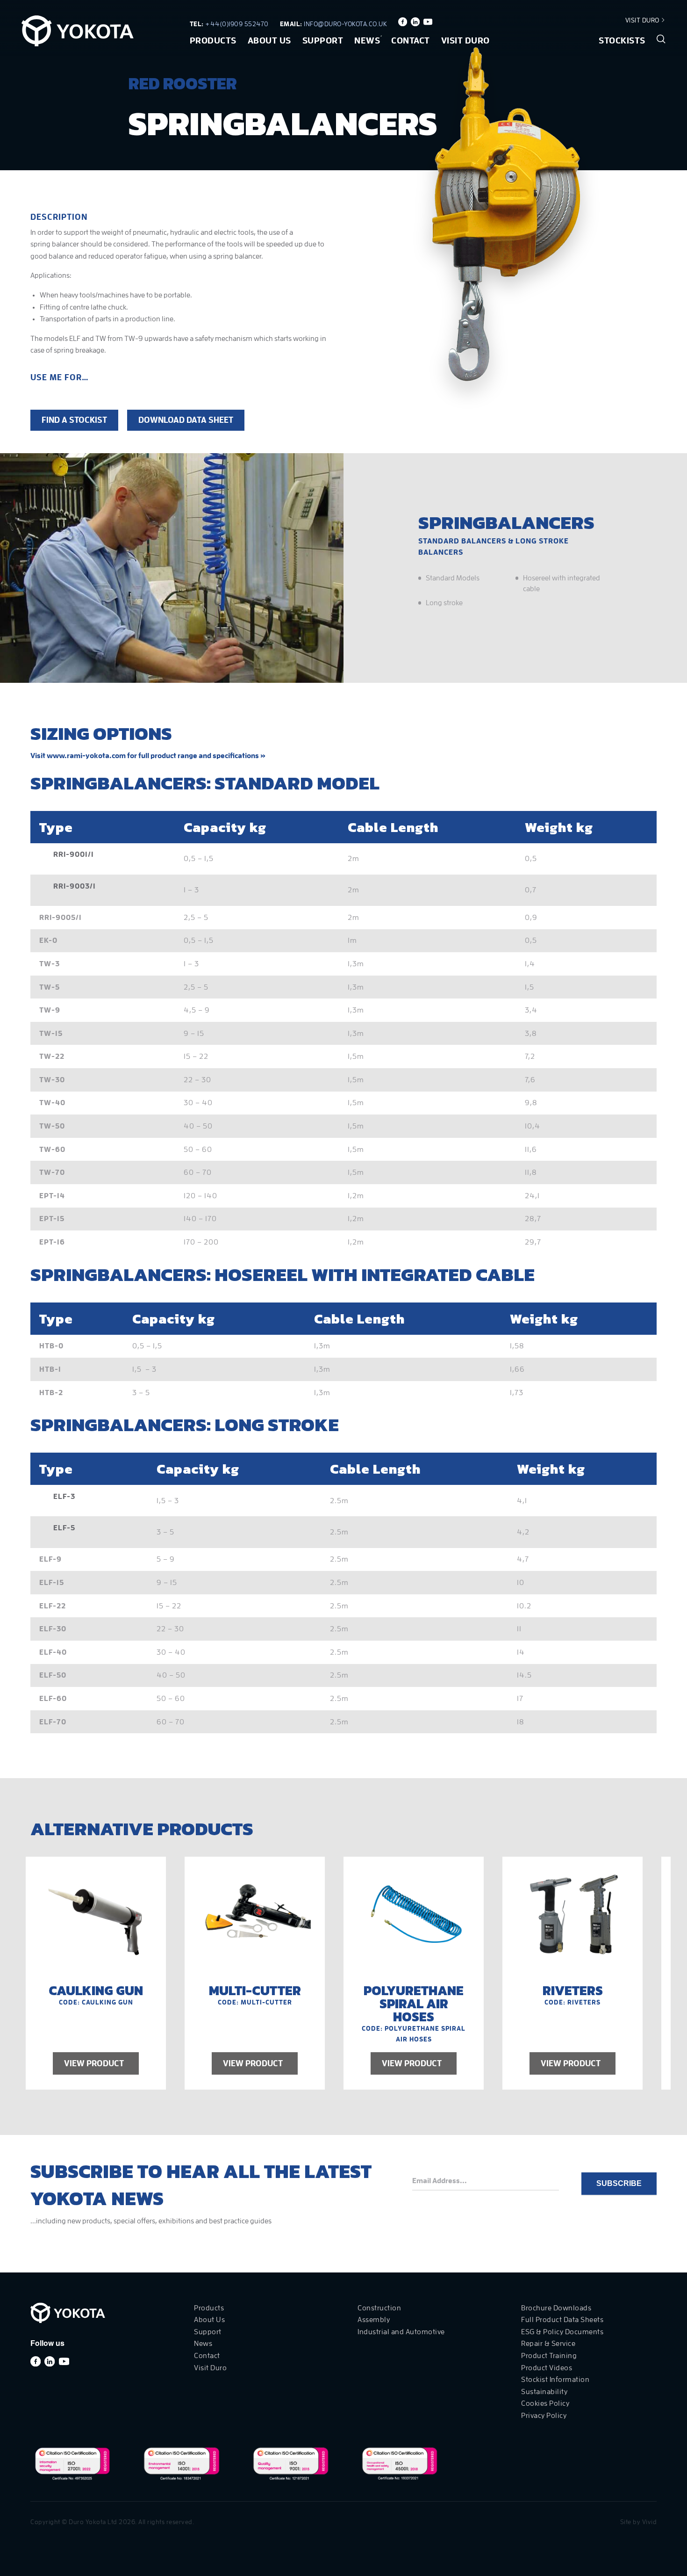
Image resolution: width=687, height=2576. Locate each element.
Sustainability (544, 2392)
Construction (379, 2308)
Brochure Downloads (556, 2308)
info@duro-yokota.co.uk (345, 24)
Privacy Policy (544, 2416)
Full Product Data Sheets (562, 2320)
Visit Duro (643, 20)
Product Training (549, 2356)
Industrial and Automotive (401, 2332)
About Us (269, 40)
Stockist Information (555, 2380)
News (367, 40)
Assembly (374, 2320)
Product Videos (547, 2368)
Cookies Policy (545, 2403)
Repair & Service (548, 2344)
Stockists (622, 40)
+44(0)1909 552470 (237, 24)
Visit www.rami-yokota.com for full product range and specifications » (148, 756)
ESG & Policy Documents (562, 2332)
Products (213, 40)
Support (323, 40)
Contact (411, 40)
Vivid (650, 2522)
